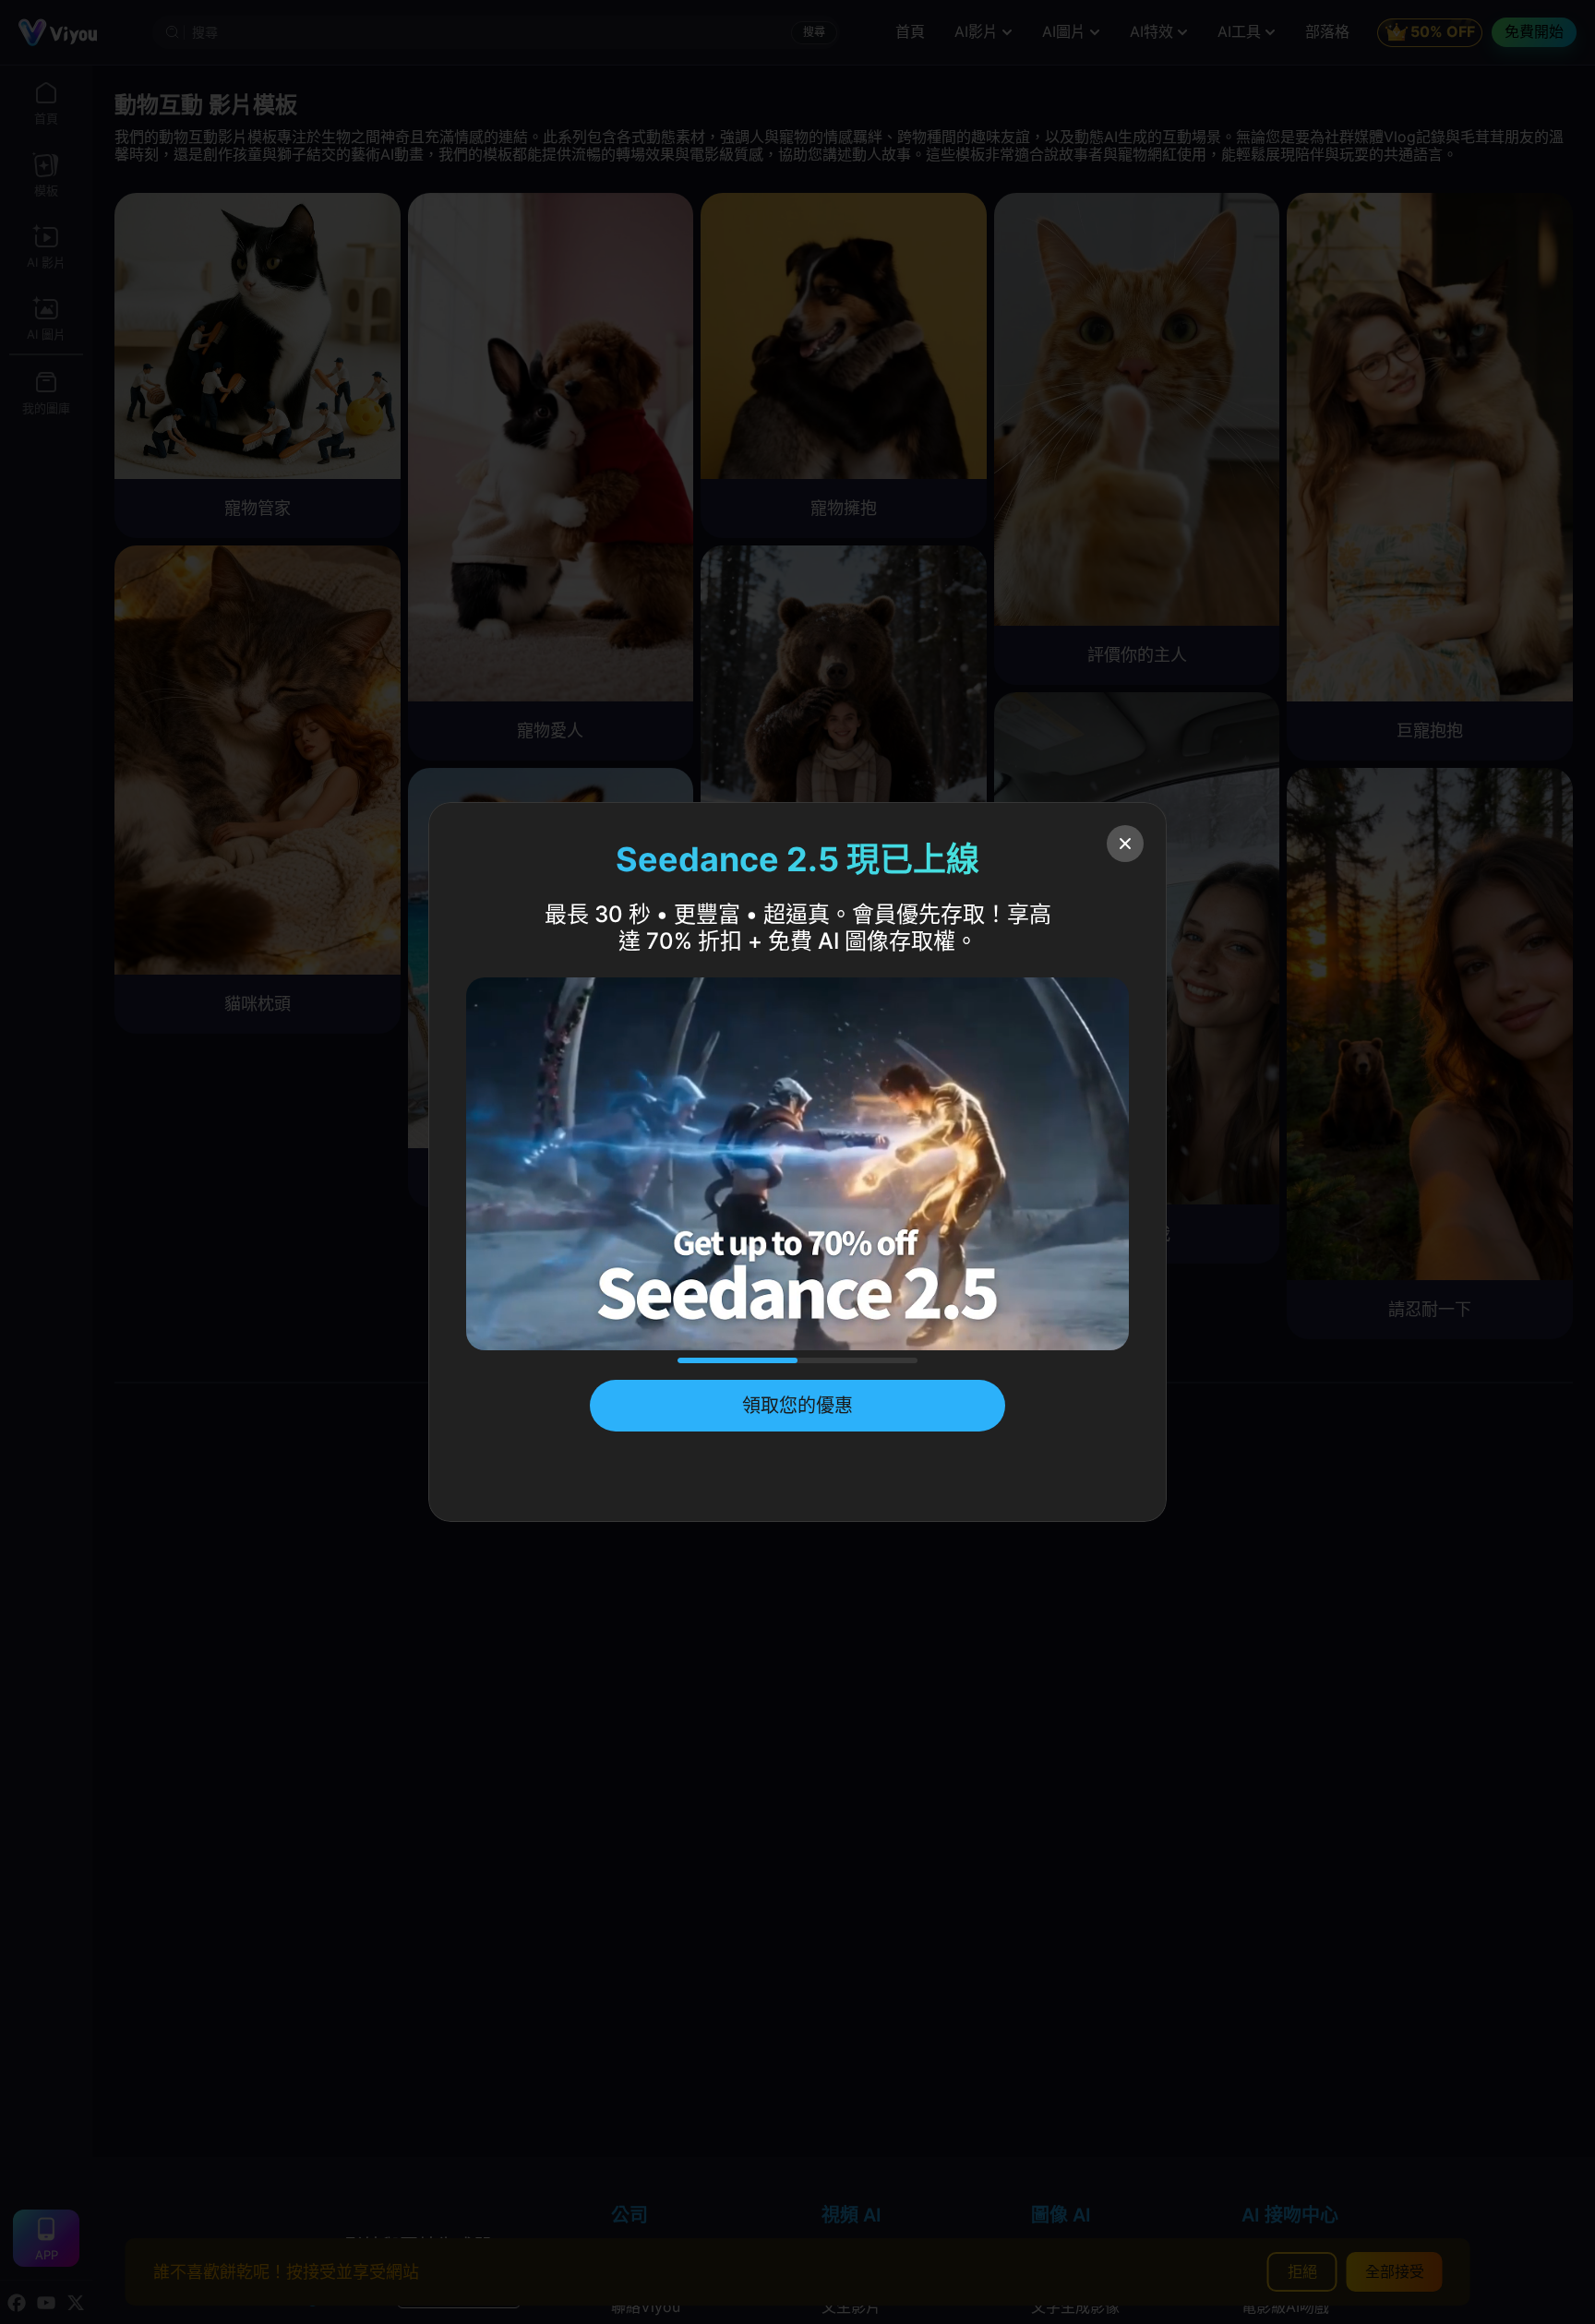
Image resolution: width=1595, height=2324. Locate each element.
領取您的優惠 (797, 1406)
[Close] (1125, 844)
